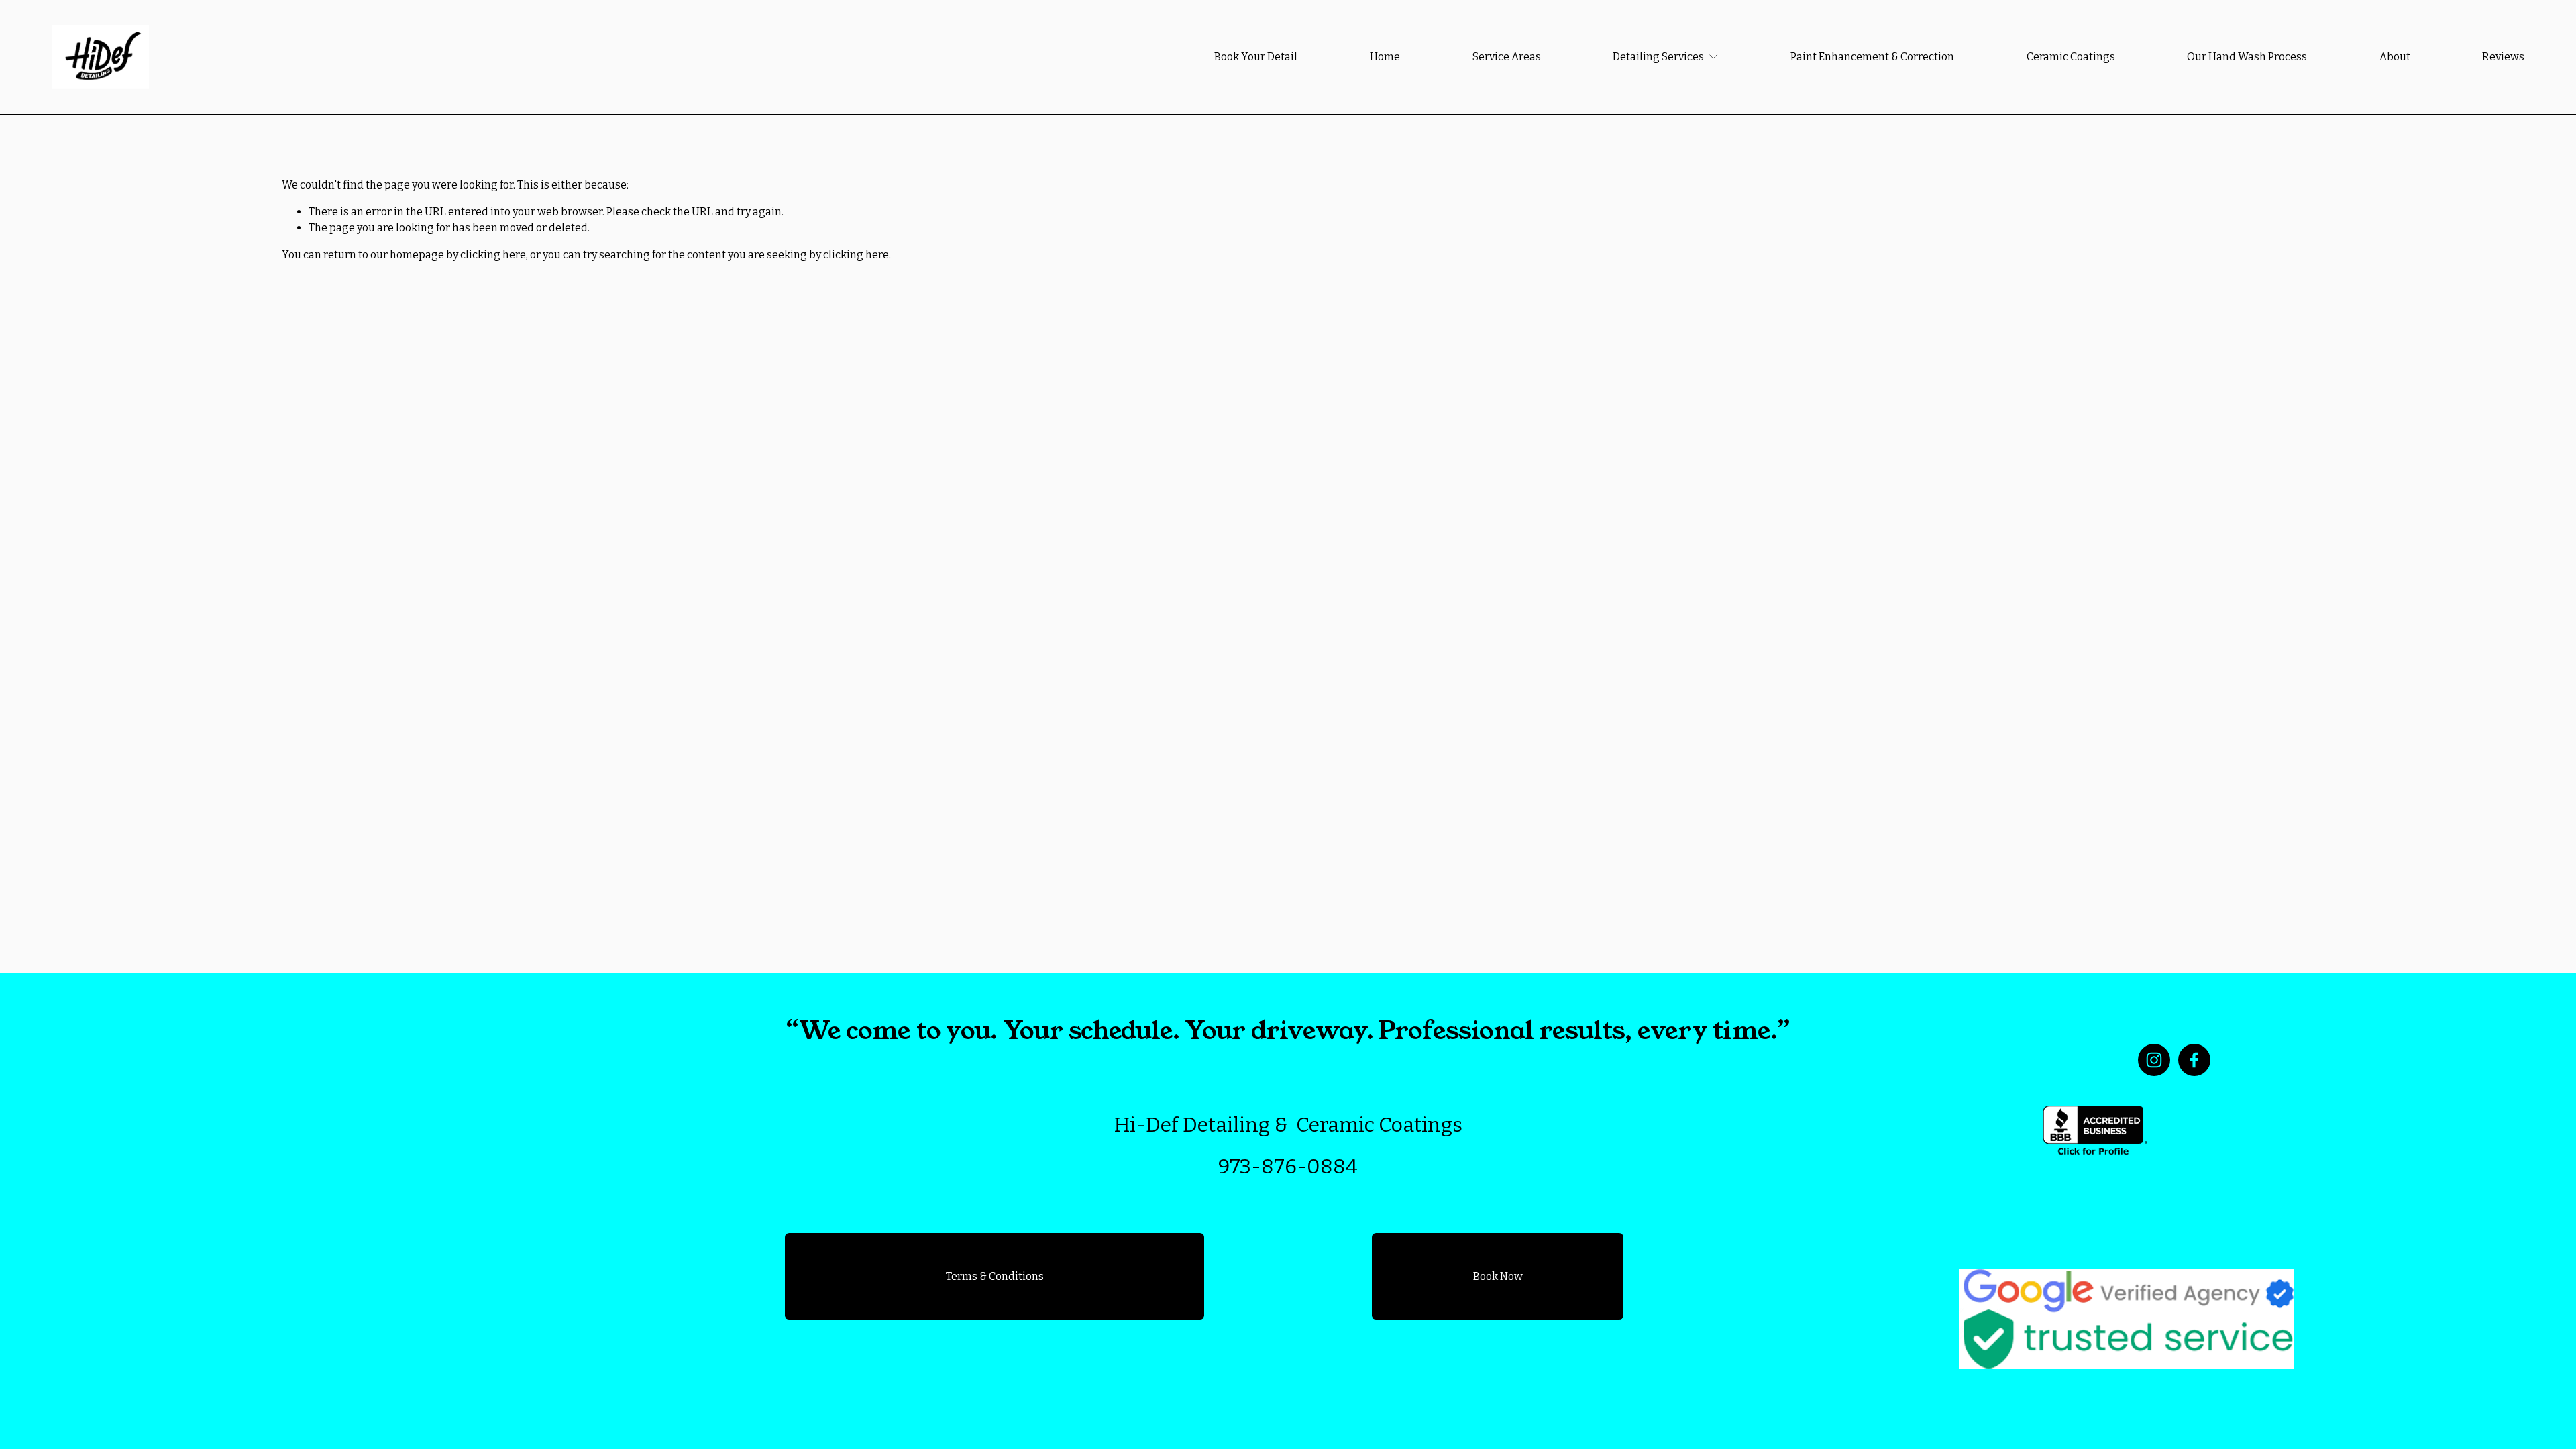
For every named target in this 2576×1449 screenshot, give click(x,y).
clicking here (493, 255)
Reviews (2503, 57)
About (2395, 57)
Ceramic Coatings (2071, 57)
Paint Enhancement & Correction (1872, 57)
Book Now (1498, 1276)
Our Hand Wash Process (2247, 57)
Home (1385, 57)
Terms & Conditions (995, 1276)
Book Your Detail (1256, 57)
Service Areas (1507, 57)
